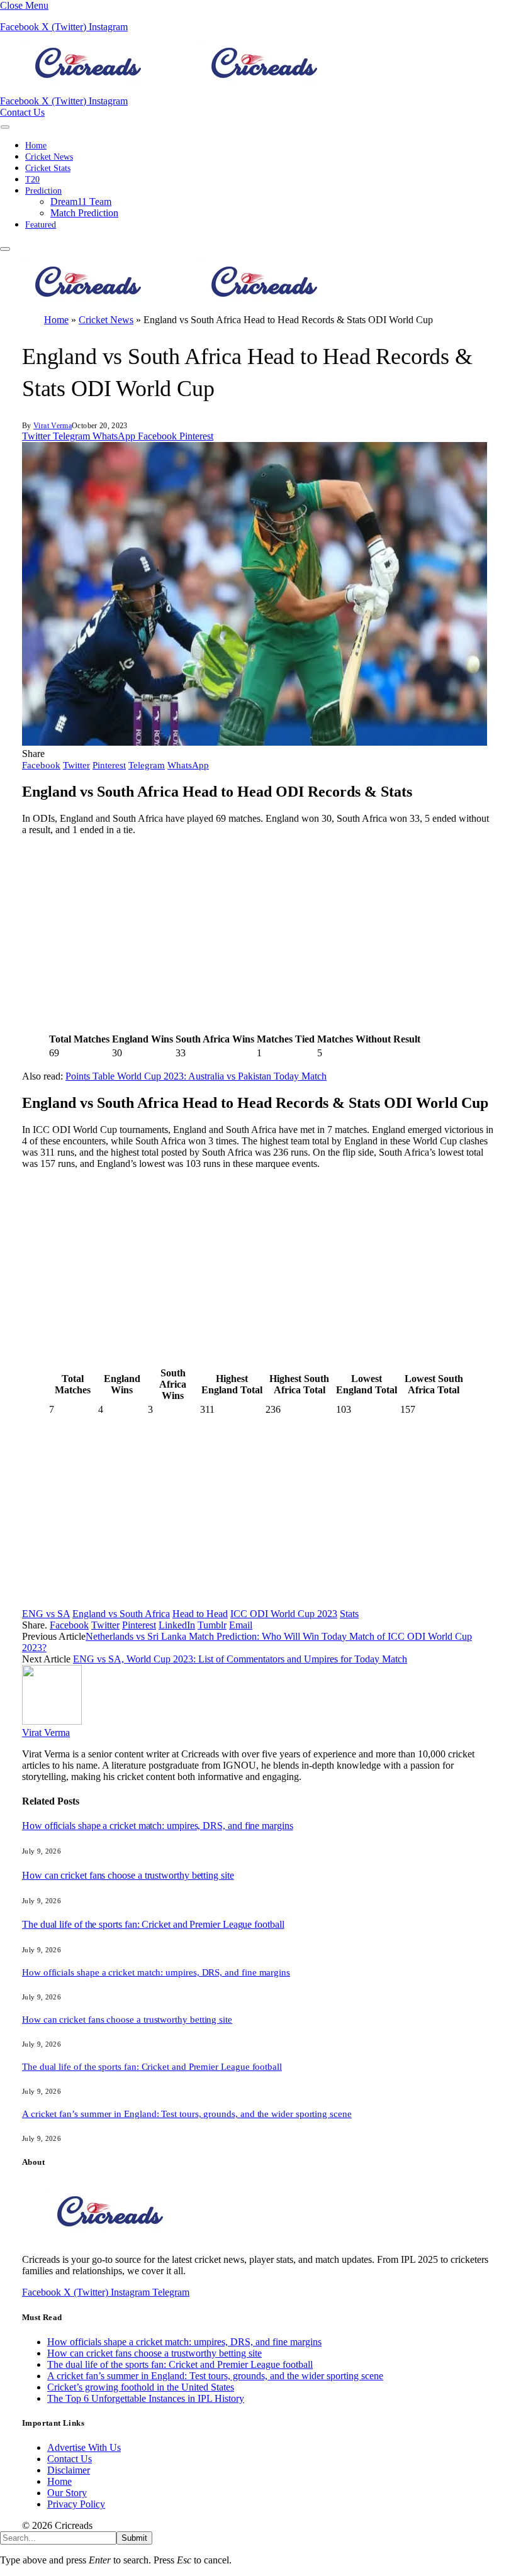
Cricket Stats (48, 168)
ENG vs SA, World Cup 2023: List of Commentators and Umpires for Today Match (240, 1659)
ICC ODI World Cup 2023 (284, 1614)
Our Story (67, 2493)
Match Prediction (84, 213)
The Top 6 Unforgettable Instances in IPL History (146, 2398)
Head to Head (200, 1614)
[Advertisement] (258, 934)
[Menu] (5, 127)
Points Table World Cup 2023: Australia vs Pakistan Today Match (196, 1076)
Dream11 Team (81, 202)
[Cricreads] (176, 90)
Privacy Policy (76, 2504)
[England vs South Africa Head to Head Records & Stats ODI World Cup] (255, 742)
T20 (32, 180)
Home (36, 146)
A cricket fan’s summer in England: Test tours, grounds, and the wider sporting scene (187, 2114)
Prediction (43, 191)
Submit (134, 2538)
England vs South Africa (121, 1614)
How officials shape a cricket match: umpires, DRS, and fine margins (158, 1826)
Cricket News (49, 157)
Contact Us (22, 112)
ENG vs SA (46, 1614)
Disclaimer (69, 2470)
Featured (41, 225)
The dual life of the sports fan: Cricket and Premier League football (153, 1924)
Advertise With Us (84, 2447)
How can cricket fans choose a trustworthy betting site (128, 1875)
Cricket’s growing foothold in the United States (141, 2387)
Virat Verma (53, 426)
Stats (349, 1614)
